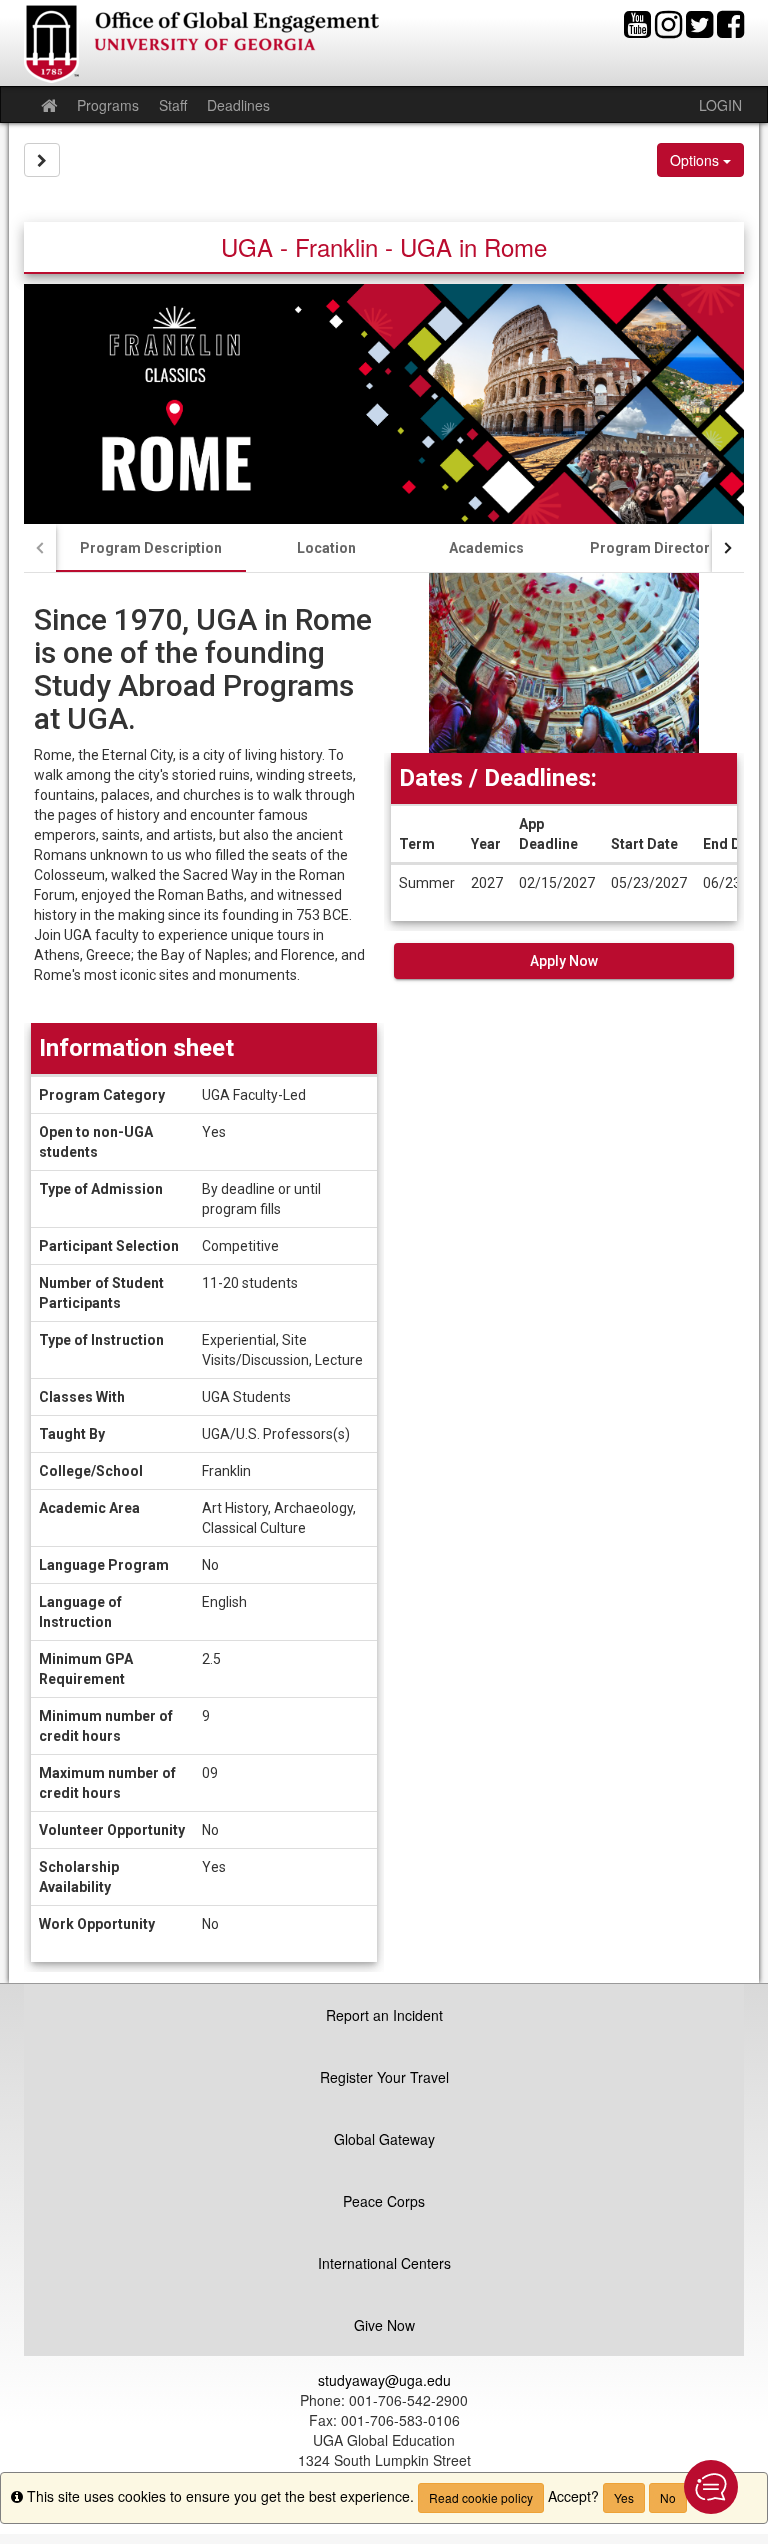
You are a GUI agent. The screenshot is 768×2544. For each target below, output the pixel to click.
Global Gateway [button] (384, 2139)
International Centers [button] (384, 2263)
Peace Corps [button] (384, 2201)
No (668, 2497)
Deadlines (238, 105)
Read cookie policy (481, 2497)
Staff (173, 105)
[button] (711, 2487)
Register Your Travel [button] (384, 2077)
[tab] (151, 548)
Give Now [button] (384, 2325)
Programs (108, 105)
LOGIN (720, 105)
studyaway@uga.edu (384, 2380)
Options (696, 160)
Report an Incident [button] (384, 2015)
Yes (624, 2497)
